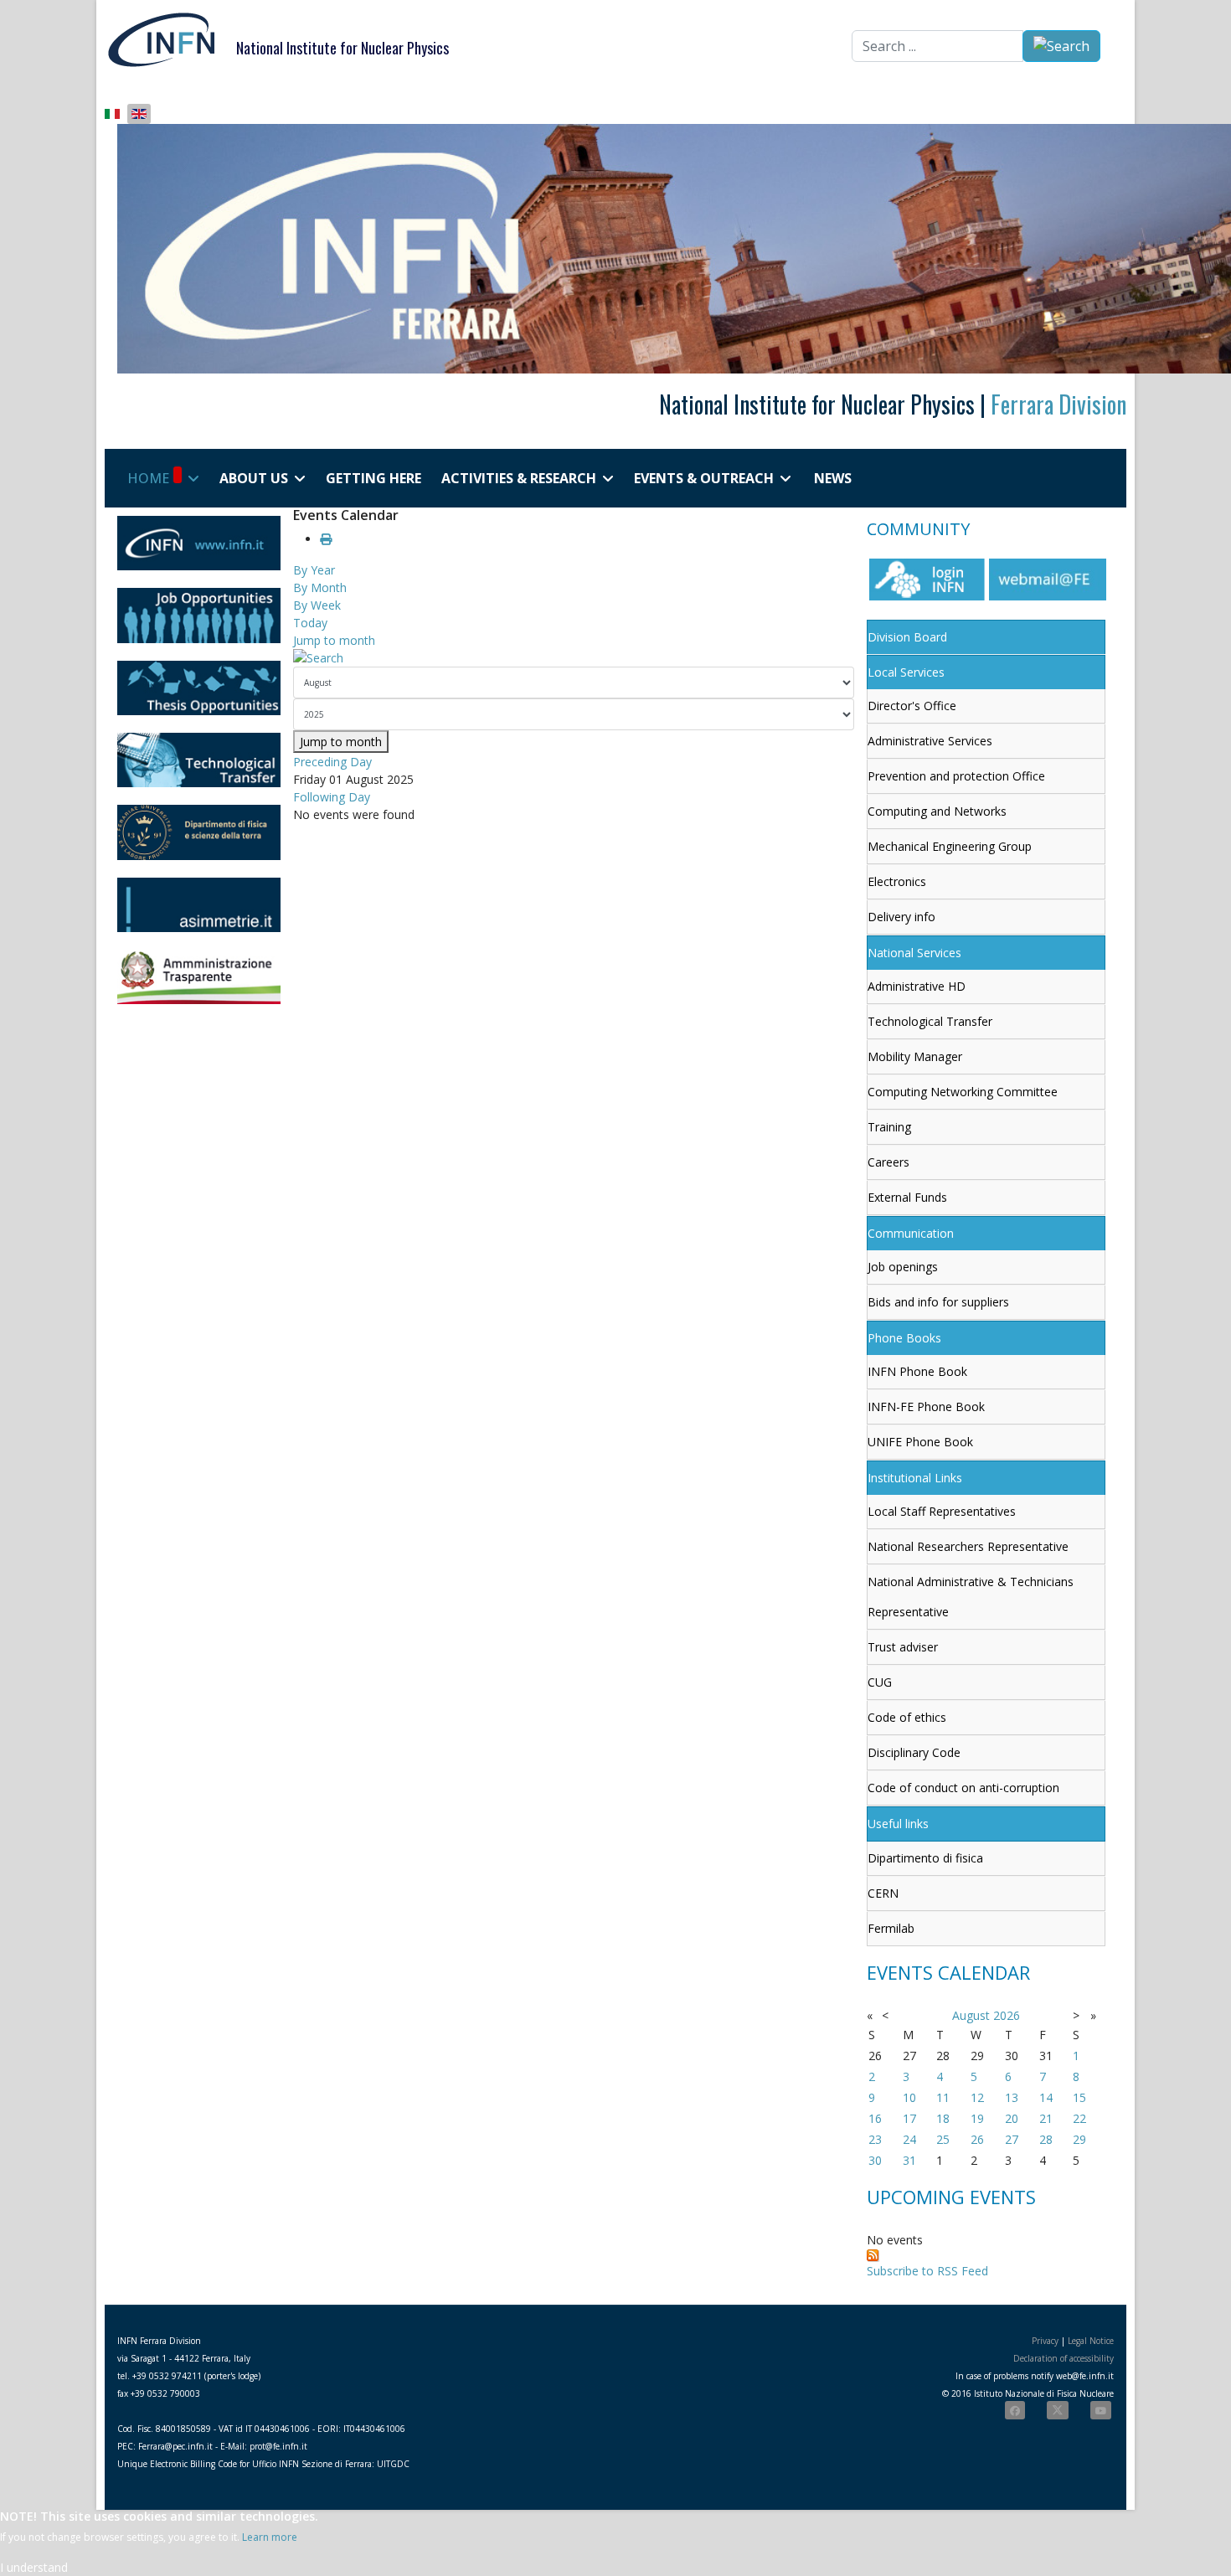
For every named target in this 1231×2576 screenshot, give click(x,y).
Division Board (907, 637)
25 (943, 2139)
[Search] (574, 658)
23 (875, 2139)
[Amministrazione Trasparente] (199, 977)
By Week (317, 605)
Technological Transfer (930, 1021)
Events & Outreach (704, 478)
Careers (888, 1162)
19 (977, 2118)
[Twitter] (1058, 2410)
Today (310, 623)
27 (1012, 2139)
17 (909, 2118)
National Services (914, 953)
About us (254, 478)
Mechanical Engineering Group (950, 846)
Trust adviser (903, 1647)
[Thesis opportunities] (199, 688)
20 (1012, 2118)
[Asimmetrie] (199, 905)
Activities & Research (519, 478)
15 (1079, 2097)
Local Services (906, 672)
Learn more (270, 2537)
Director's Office (912, 706)
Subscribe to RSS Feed (927, 2271)
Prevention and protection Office (956, 776)
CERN (883, 1893)
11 (943, 2097)
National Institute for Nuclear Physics (343, 48)
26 (977, 2139)
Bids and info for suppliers (938, 1302)
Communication (911, 1233)
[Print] (326, 539)
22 (1079, 2118)
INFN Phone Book (917, 1371)
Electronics (897, 881)
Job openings (903, 1267)
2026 (1007, 2015)
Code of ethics (907, 1717)
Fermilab (891, 1928)
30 (875, 2160)
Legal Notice (1091, 2341)
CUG (880, 1682)
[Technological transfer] (199, 760)
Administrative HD (917, 986)
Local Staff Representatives (942, 1511)
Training (889, 1127)
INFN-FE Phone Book (926, 1406)
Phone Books (904, 1338)
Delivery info (901, 917)
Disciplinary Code (914, 1752)
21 (1046, 2118)
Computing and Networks (937, 811)
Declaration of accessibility (1064, 2358)
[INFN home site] (199, 543)
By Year (314, 570)
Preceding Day (332, 762)
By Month (320, 587)
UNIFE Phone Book (920, 1442)
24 (909, 2139)
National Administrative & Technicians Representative (971, 1597)
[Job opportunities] (199, 615)
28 (1046, 2139)
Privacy (1045, 2341)
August (971, 2015)
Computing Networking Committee (963, 1092)
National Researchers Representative (968, 1546)
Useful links (898, 1824)
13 (1012, 2097)
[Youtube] (1101, 2410)
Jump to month (334, 640)
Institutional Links (915, 1478)
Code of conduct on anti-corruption (963, 1788)
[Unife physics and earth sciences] (199, 832)
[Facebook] (1015, 2410)
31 (909, 2160)
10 (909, 2097)
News (833, 478)
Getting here (373, 478)
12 (977, 2097)
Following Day (332, 797)
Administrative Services (930, 741)
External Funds (907, 1197)
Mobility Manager (915, 1056)
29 (1079, 2139)
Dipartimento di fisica (925, 1858)
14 (1046, 2097)
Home (148, 478)
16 (875, 2118)
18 (943, 2118)
